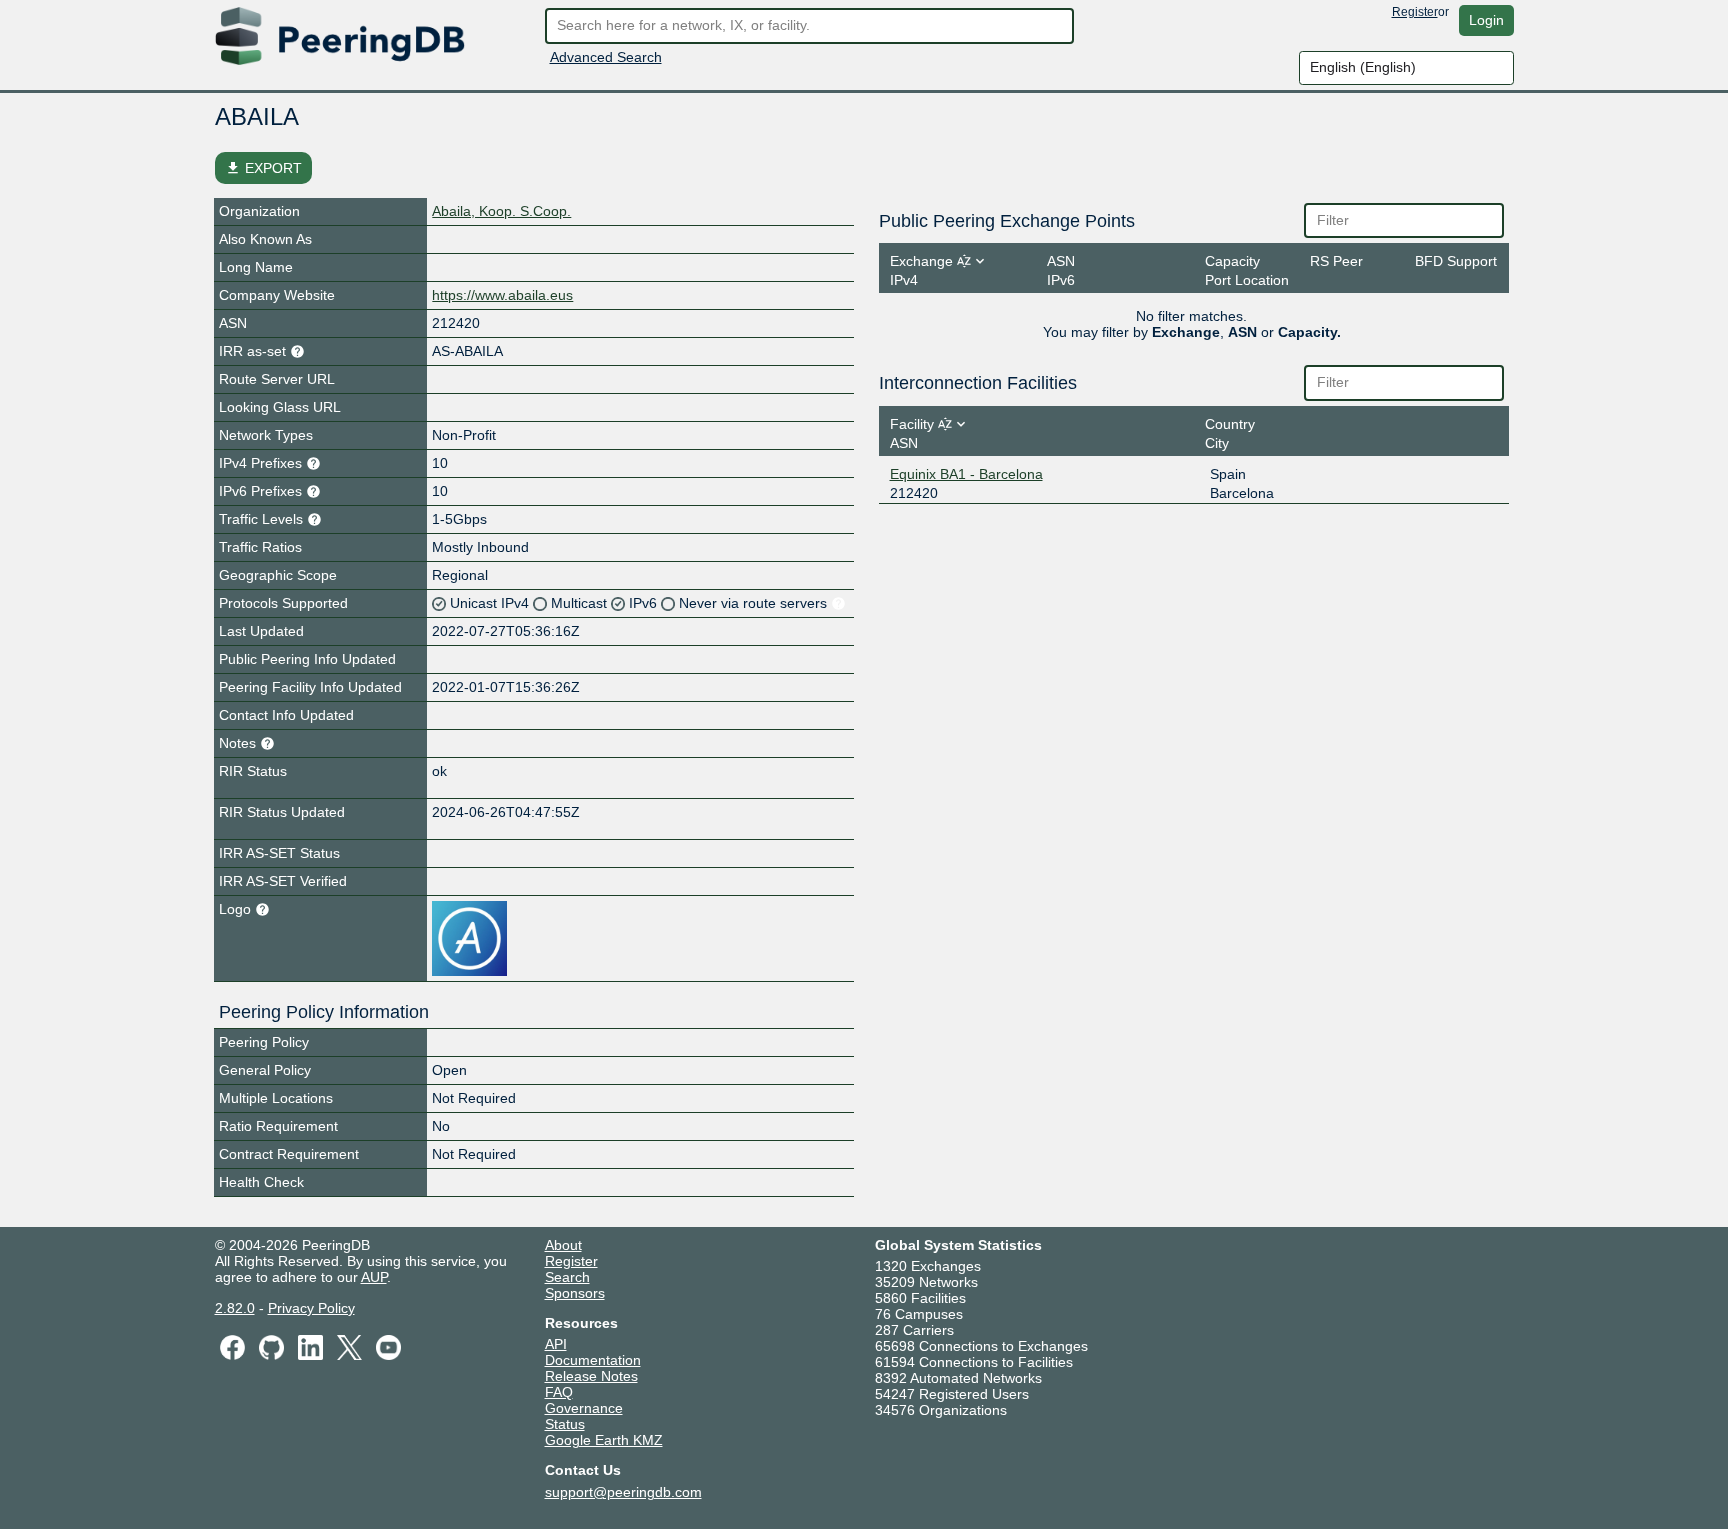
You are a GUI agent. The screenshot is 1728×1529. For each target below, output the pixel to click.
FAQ (559, 1392)
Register (1415, 12)
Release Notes (591, 1376)
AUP (374, 1277)
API (556, 1344)
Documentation (593, 1360)
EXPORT (263, 168)
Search (567, 1277)
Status (565, 1424)
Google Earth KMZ (604, 1440)
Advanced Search (606, 57)
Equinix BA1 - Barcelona (966, 474)
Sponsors (575, 1293)
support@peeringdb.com (623, 1492)
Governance (584, 1408)
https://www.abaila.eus (502, 295)
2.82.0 (235, 1308)
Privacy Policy (311, 1308)
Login (1486, 20)
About (563, 1245)
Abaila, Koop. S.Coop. (501, 211)
